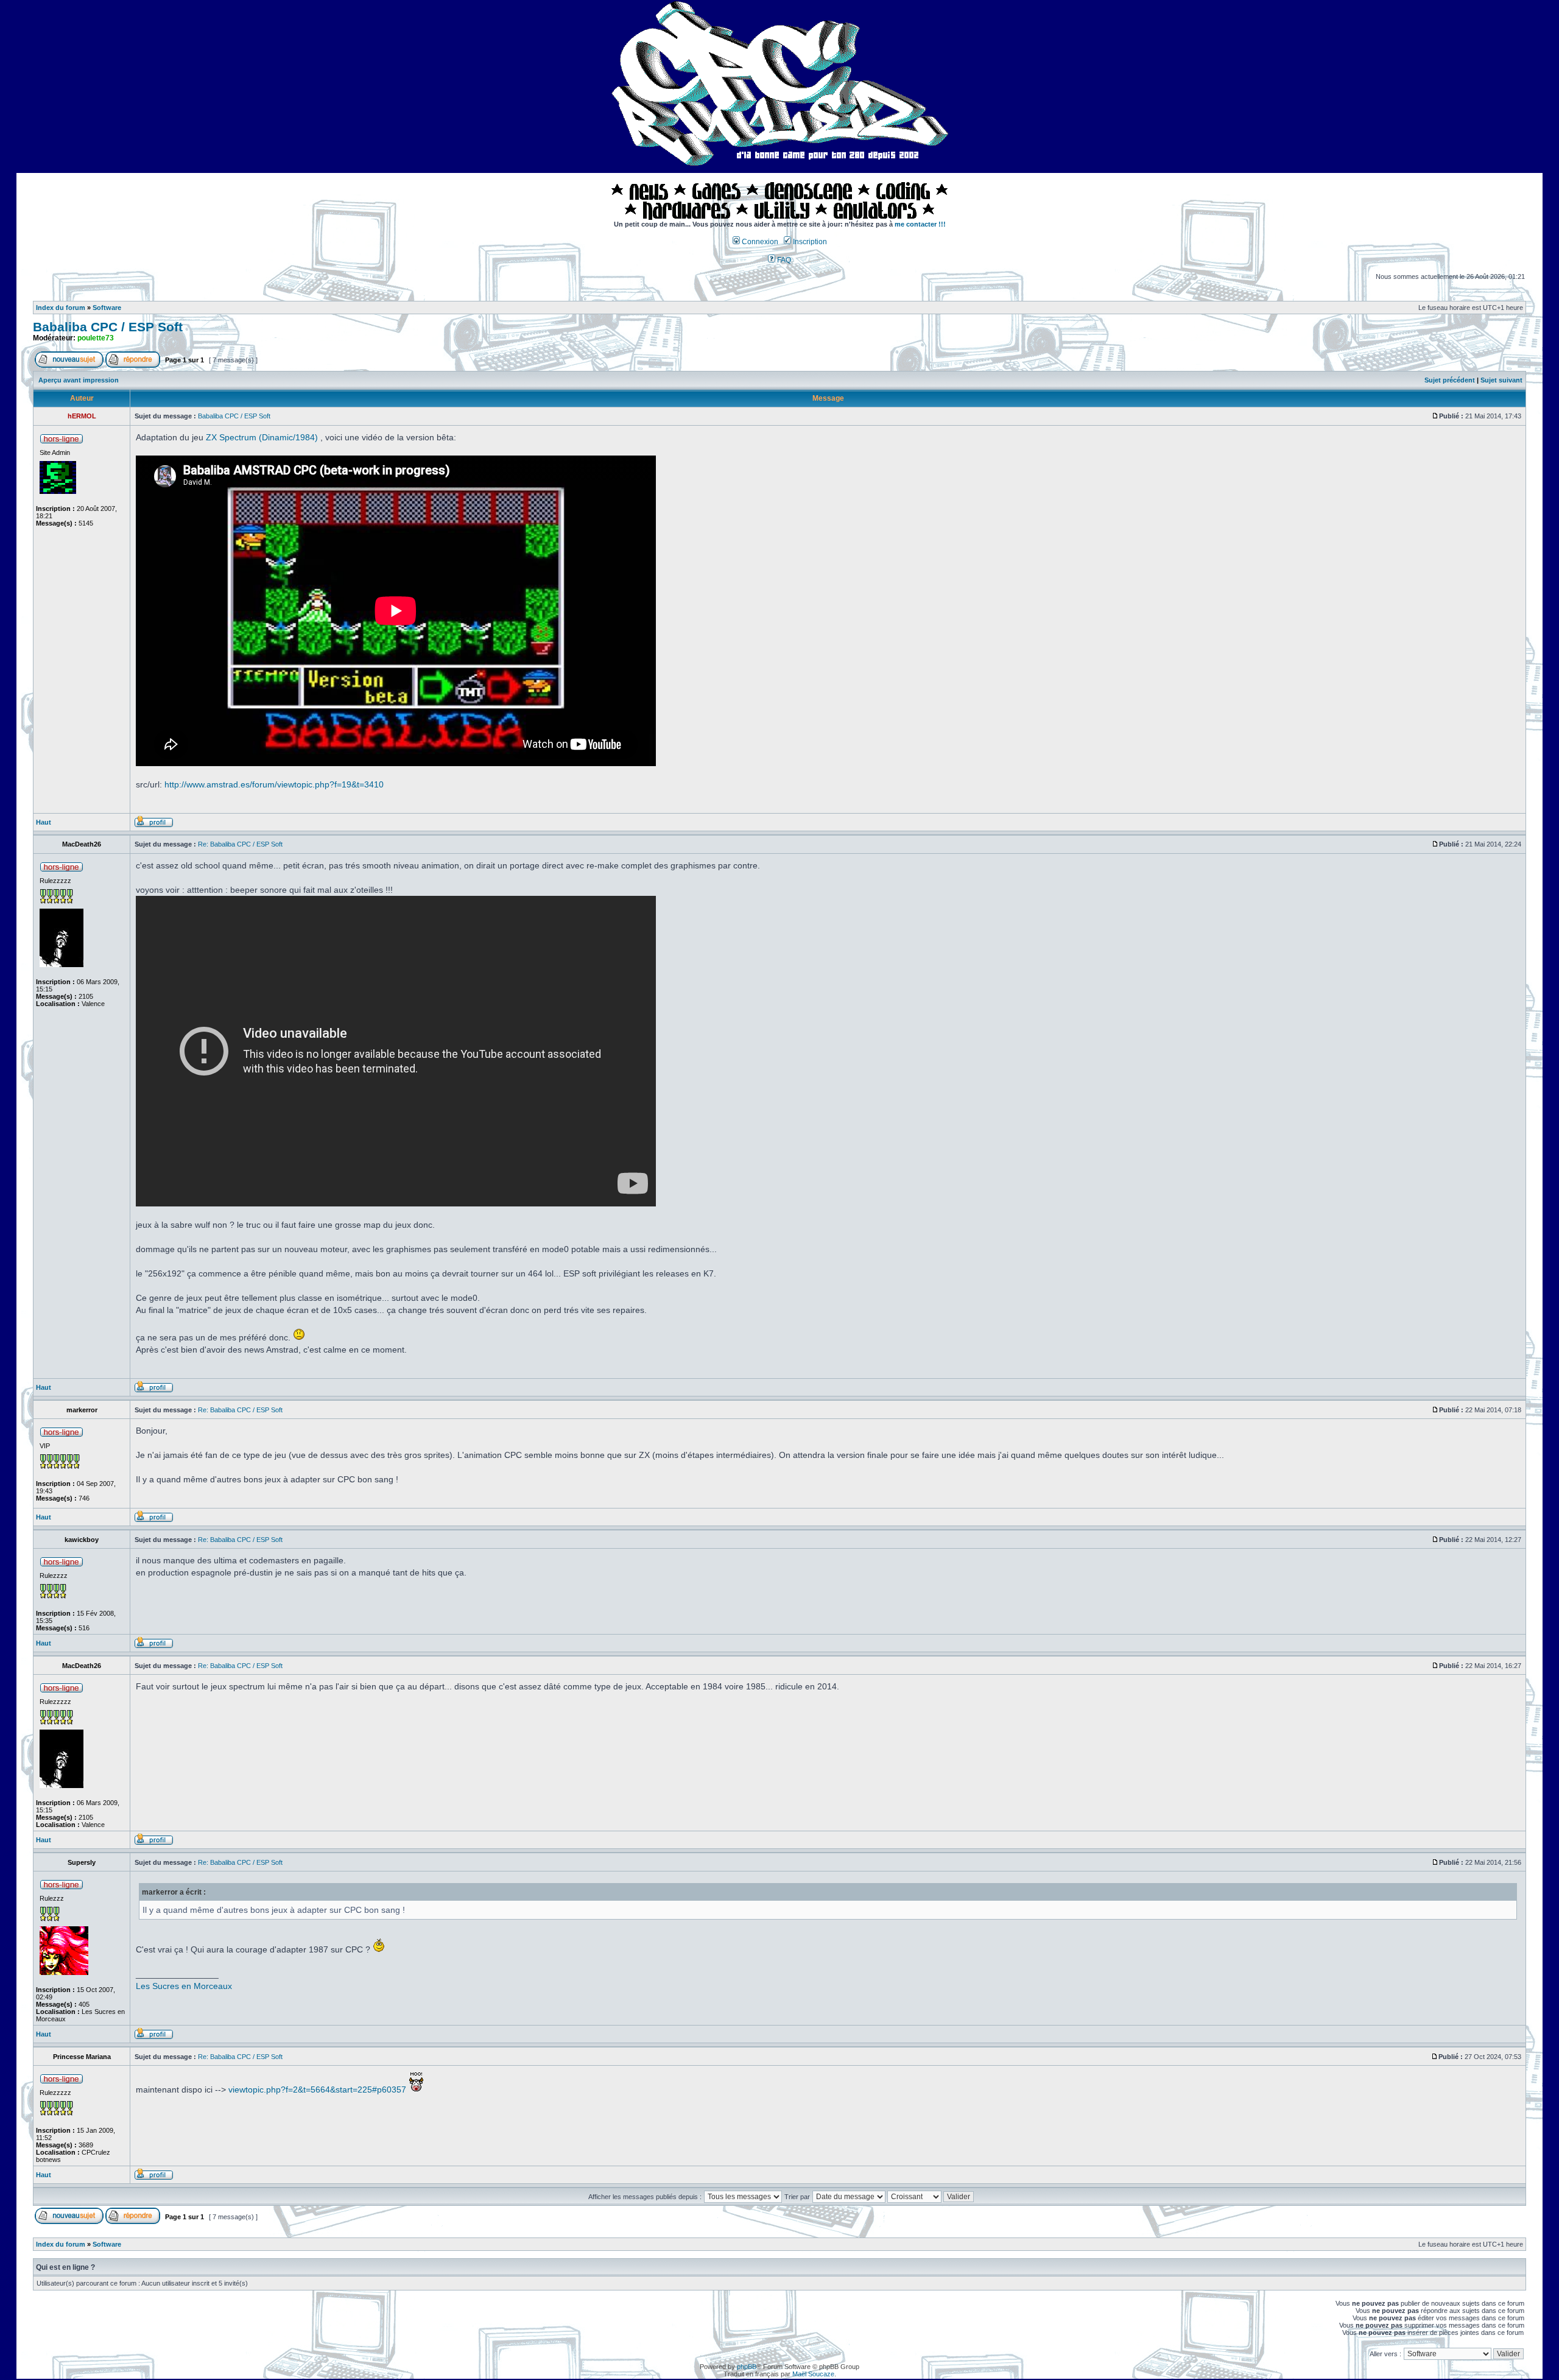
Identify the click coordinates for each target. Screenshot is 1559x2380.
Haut (44, 822)
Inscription (809, 242)
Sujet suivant (1501, 380)
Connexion (759, 242)
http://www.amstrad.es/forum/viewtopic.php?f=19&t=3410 (274, 784)
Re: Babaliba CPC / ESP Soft (240, 844)
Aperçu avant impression (79, 380)
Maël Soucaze (813, 2374)
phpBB (747, 2367)
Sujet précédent (1450, 380)
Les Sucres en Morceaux (184, 1986)
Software (107, 308)
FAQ (783, 260)
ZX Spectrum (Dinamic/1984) (262, 437)
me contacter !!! (920, 224)
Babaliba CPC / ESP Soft (108, 327)
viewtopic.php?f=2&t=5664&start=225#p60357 (317, 2090)
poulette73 (96, 338)
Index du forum (61, 308)
